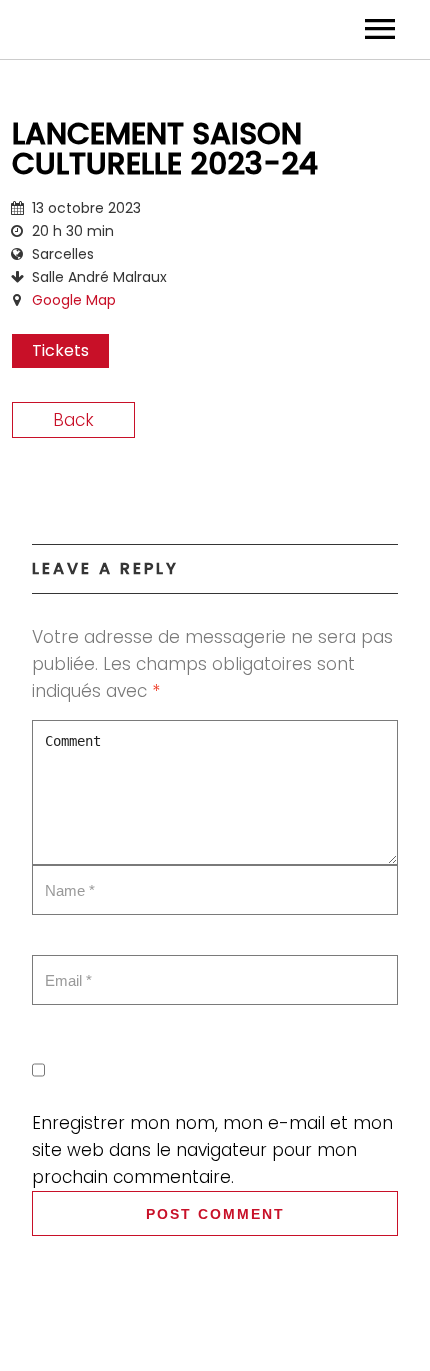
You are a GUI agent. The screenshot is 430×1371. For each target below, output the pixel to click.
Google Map (74, 300)
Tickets (60, 350)
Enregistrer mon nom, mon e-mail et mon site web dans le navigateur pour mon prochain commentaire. (212, 1150)
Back (73, 420)
